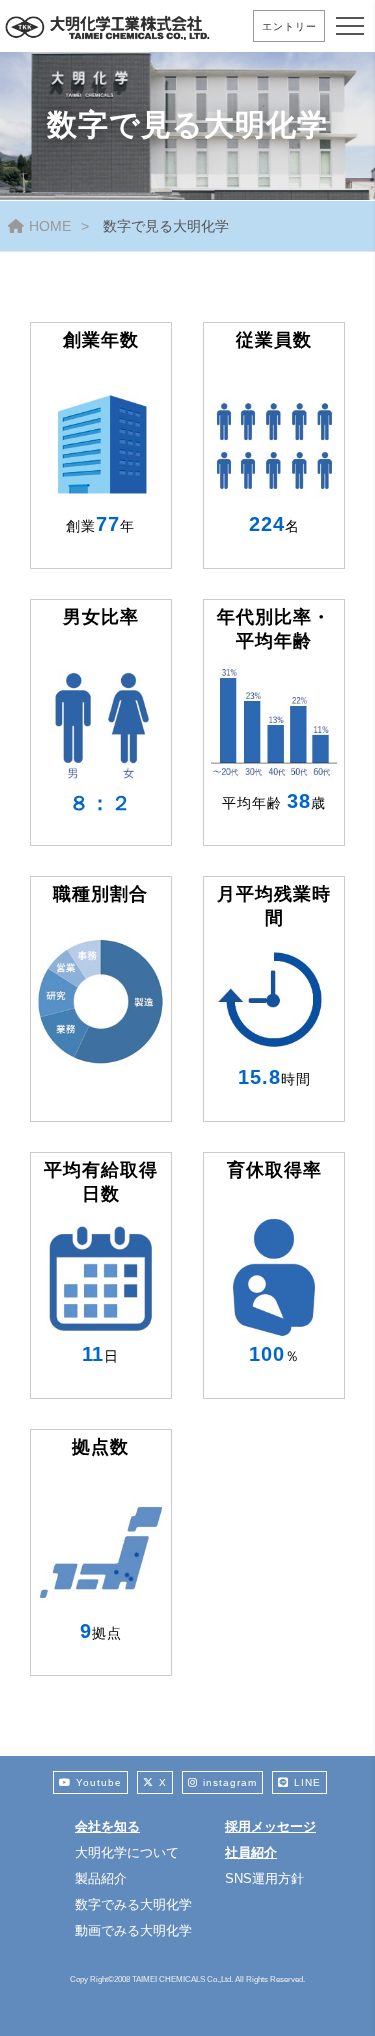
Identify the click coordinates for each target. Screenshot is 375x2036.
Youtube (99, 1782)
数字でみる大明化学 (133, 1904)
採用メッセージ (270, 1826)
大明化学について (127, 1852)
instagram (230, 1782)
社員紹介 (251, 1852)
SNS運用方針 (264, 1878)
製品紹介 (101, 1878)
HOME (50, 226)
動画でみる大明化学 (133, 1930)
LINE (307, 1782)
